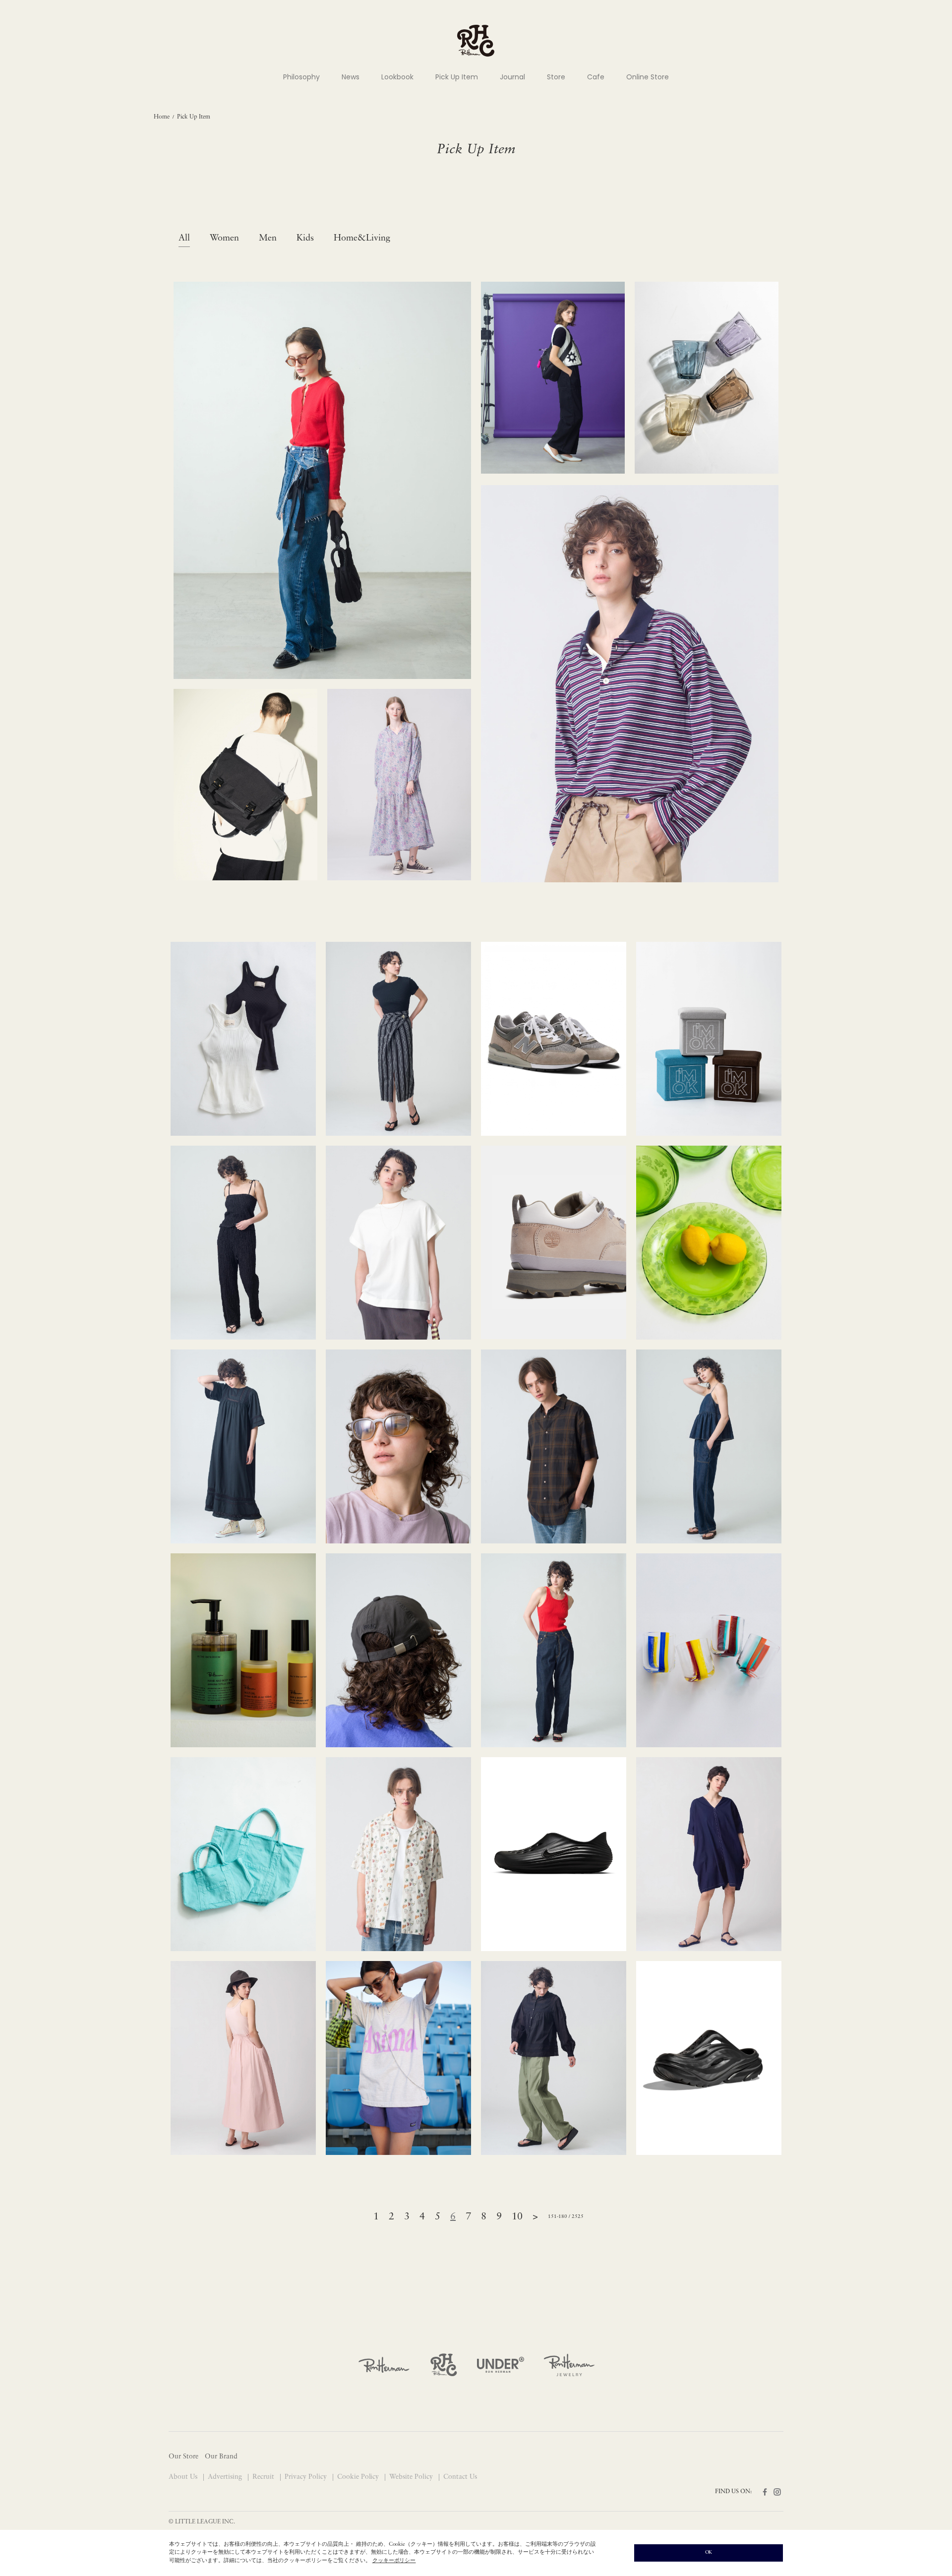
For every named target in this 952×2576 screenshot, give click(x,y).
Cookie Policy (359, 2477)
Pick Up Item (457, 77)
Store (556, 77)
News (351, 77)
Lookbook (397, 77)
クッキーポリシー (394, 2561)
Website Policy (412, 2477)
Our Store (183, 2457)
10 (517, 2217)
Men (268, 239)
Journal (512, 77)
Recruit (264, 2477)
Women (224, 239)
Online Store (648, 77)
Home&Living (362, 239)
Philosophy (301, 77)
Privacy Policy (307, 2477)
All (184, 239)
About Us (184, 2477)
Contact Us (460, 2477)
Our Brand (221, 2457)
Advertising (226, 2477)
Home (162, 117)
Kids (305, 239)
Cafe (596, 77)
